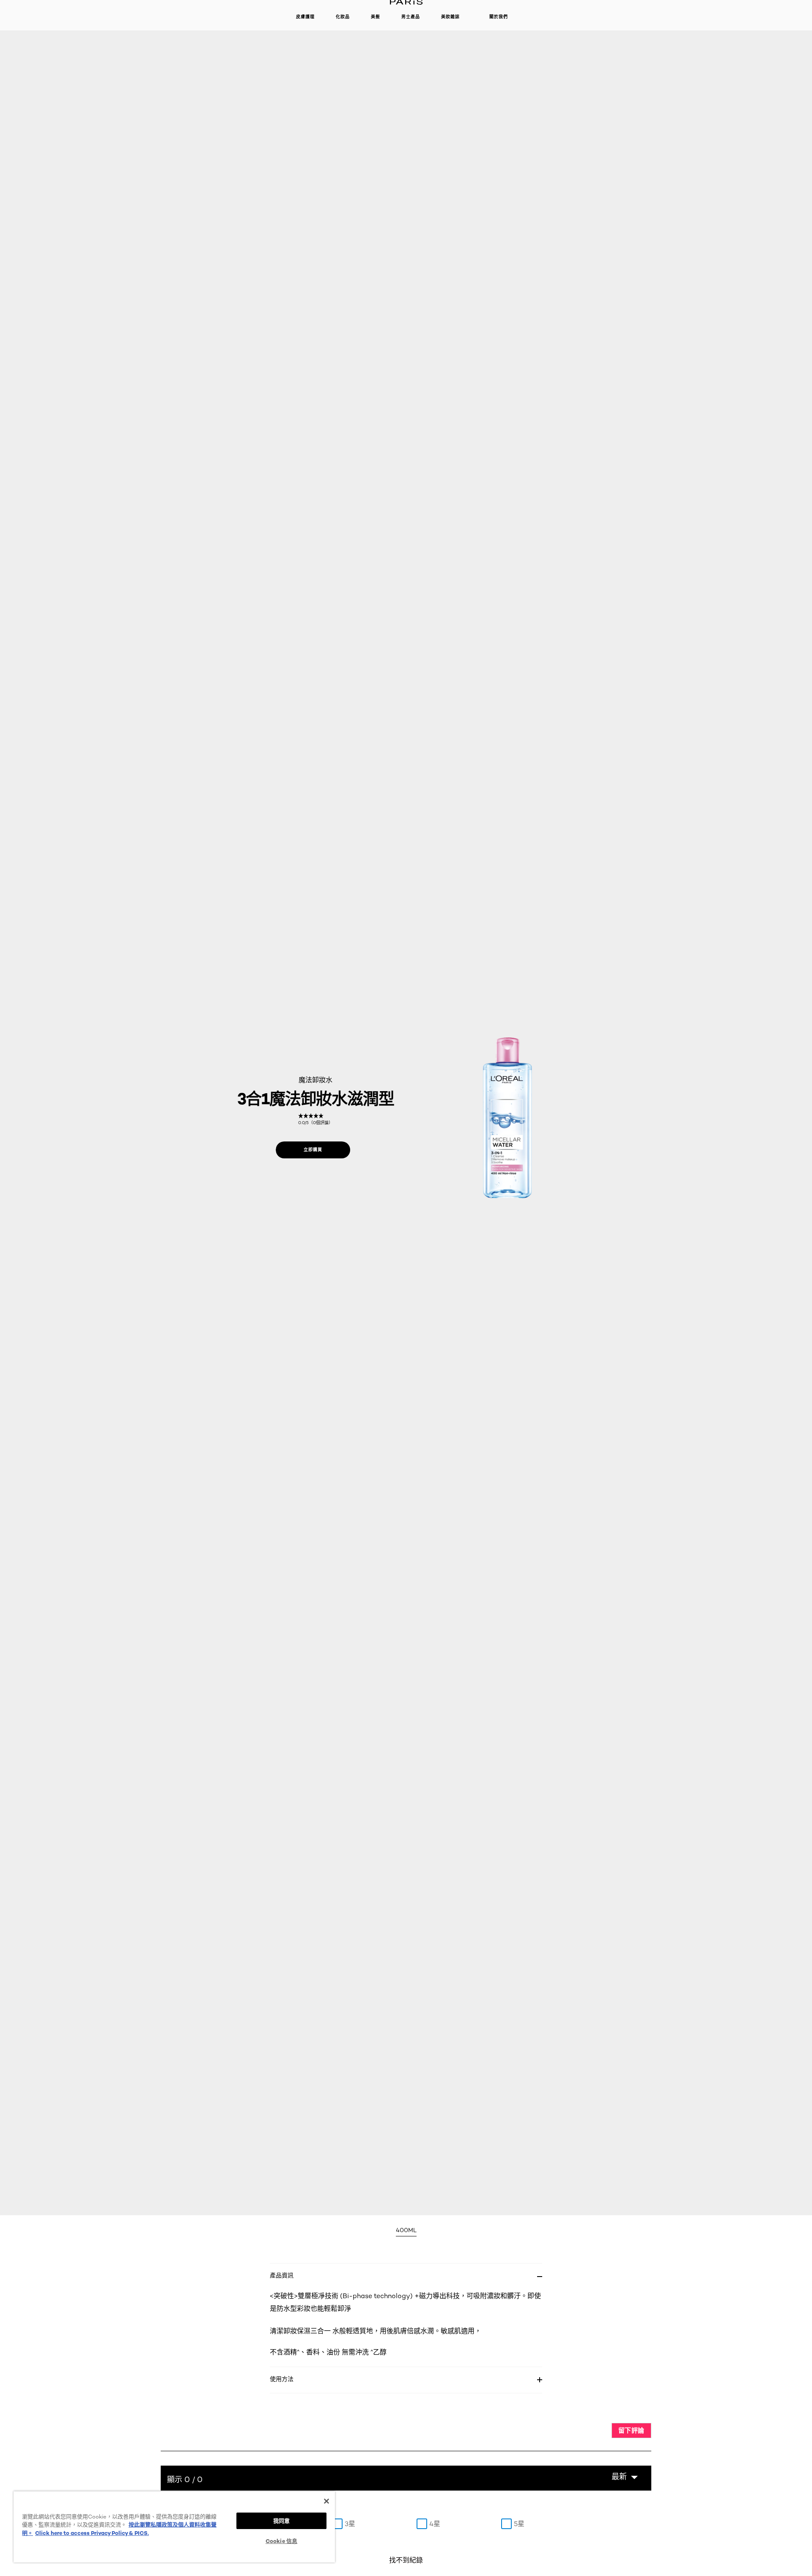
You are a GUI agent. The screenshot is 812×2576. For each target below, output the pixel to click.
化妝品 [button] (343, 17)
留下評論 (631, 2430)
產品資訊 (282, 2275)
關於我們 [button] (499, 17)
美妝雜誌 (450, 17)
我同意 (281, 2521)
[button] (625, 2477)
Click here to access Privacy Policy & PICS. (92, 2533)
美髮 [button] (376, 17)
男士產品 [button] (411, 17)
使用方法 (282, 2379)
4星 (435, 2524)
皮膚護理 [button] (305, 17)
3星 (350, 2524)
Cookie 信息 (281, 2541)
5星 (519, 2524)
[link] (315, 1119)
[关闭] (326, 2501)
